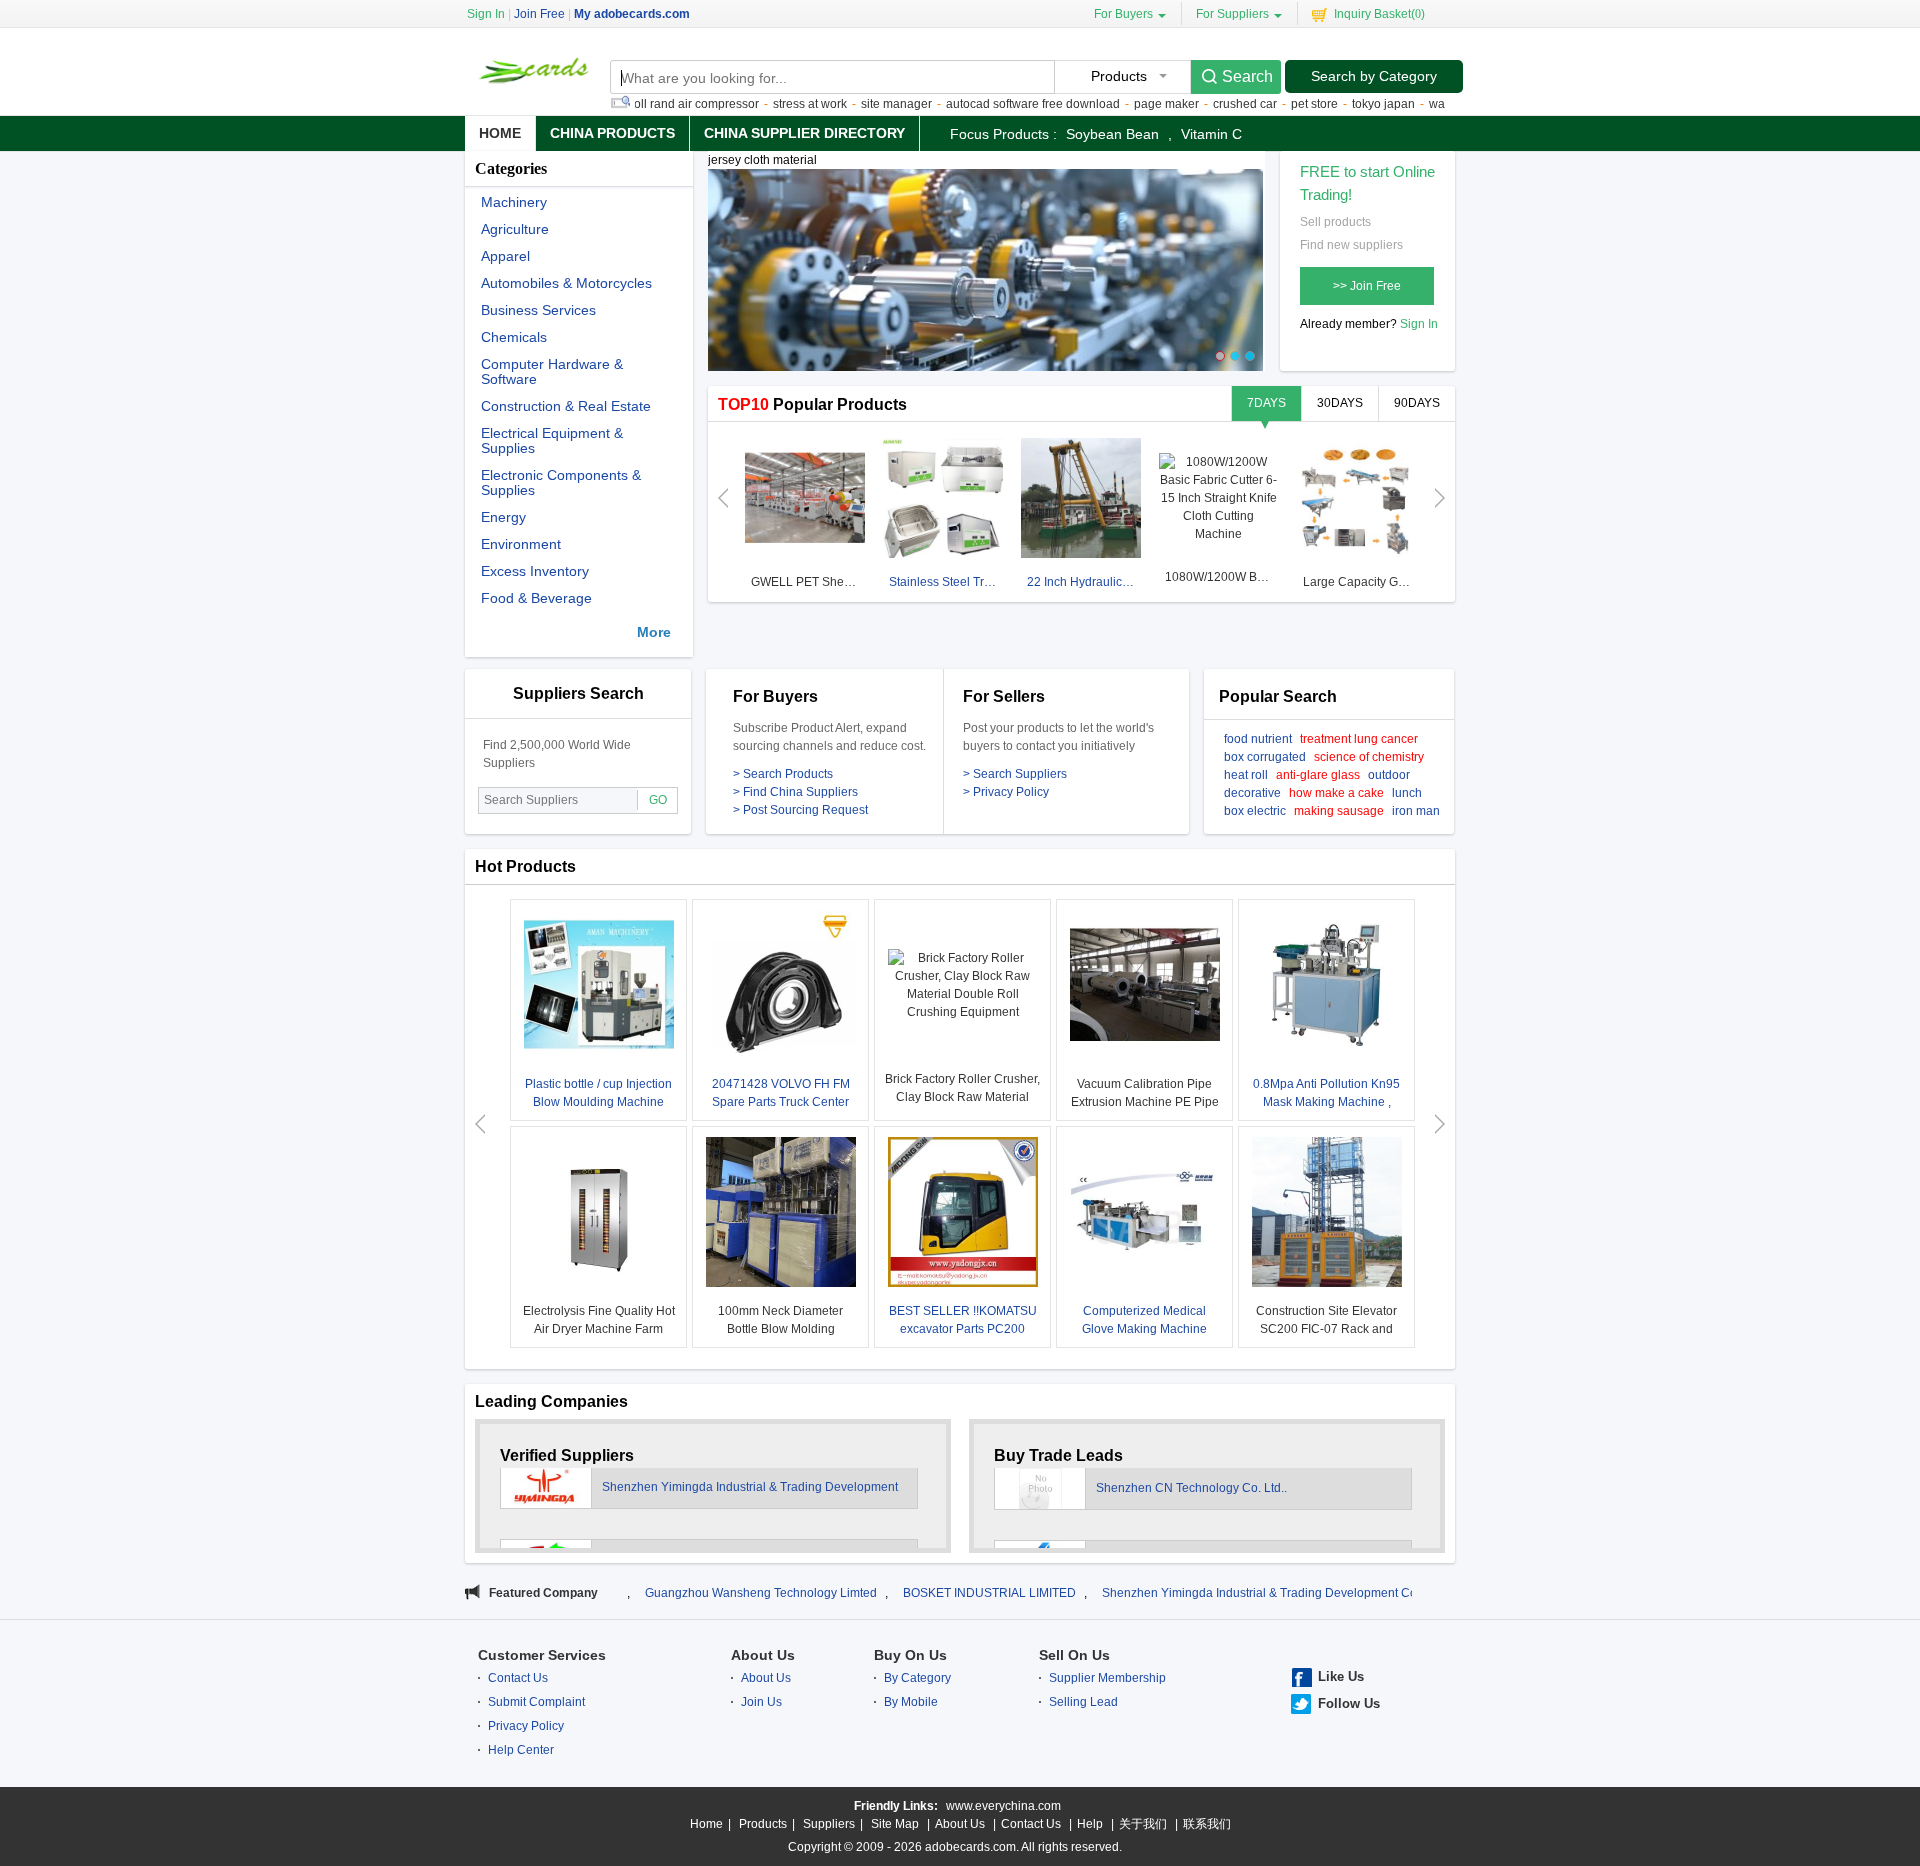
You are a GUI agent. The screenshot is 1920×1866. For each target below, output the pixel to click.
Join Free (539, 14)
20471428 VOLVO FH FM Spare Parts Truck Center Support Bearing (781, 1102)
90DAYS (1417, 403)
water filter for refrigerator (1439, 104)
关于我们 (1143, 1824)
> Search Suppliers (1015, 774)
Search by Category (1374, 76)
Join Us (761, 1702)
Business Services (538, 310)
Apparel (505, 256)
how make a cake (1336, 793)
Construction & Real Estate (566, 406)
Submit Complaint (536, 1702)
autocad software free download (975, 104)
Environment (521, 544)
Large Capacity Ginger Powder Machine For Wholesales (1359, 582)
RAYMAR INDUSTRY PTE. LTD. (688, 1509)
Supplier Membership (1107, 1678)
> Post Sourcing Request (800, 810)
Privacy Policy (526, 1726)
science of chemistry (1369, 757)
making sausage (1339, 811)
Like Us (1341, 1676)
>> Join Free (1367, 286)
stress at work (752, 104)
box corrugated (1265, 757)
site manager (838, 104)
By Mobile (911, 1702)
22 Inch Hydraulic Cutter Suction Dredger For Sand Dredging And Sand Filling (1083, 582)
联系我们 (1207, 1824)
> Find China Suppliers (795, 792)
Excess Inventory (535, 571)
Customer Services (542, 1655)
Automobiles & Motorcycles (566, 283)
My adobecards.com (632, 14)
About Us (763, 1655)
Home (500, 133)
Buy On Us (910, 1655)
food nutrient (1258, 739)
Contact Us (518, 1678)
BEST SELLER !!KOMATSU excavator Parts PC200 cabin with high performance (963, 1329)
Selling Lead (1083, 1702)
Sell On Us (1074, 1655)
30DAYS (1340, 403)
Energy (503, 517)
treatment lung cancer (1359, 739)
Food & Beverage (536, 598)
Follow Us (1349, 1703)
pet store (1256, 104)
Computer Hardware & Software (552, 372)
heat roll (1246, 775)
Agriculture (515, 229)
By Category (917, 1678)
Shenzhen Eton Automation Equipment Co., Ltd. (1225, 1509)
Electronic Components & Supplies (561, 483)
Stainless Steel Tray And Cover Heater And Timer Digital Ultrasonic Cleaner (945, 582)
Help (1090, 1824)
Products (763, 1824)
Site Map (895, 1824)
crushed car (1187, 104)
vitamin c (1211, 134)
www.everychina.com (1003, 1806)
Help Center (521, 1750)
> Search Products (783, 774)
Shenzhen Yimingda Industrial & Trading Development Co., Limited (1170, 1593)
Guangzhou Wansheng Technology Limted (647, 1593)
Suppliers (829, 1824)
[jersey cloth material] (985, 279)
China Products (612, 133)
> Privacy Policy (1006, 792)
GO (658, 800)
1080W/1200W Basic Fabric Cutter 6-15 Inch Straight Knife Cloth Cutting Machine (1221, 577)
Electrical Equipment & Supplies (552, 441)
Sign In (1419, 324)
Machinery (514, 202)
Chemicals (514, 337)
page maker (1108, 104)
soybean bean (1112, 134)
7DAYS (1266, 403)
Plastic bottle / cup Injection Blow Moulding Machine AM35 (598, 1102)
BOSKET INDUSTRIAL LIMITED (875, 1593)
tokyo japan (1325, 104)
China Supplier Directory (804, 133)
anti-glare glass (1318, 775)
